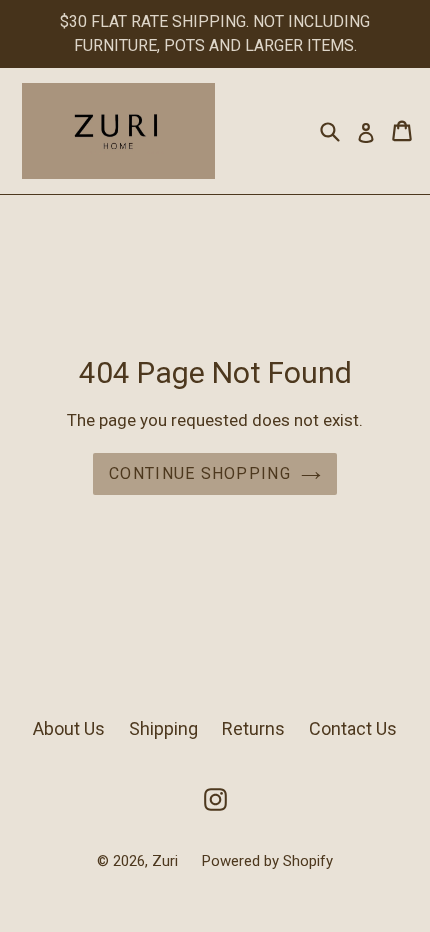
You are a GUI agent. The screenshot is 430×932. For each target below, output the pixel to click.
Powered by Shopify (267, 861)
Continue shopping (200, 473)
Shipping (163, 728)
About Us (69, 728)
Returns (253, 728)
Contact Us (353, 728)
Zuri (167, 861)
